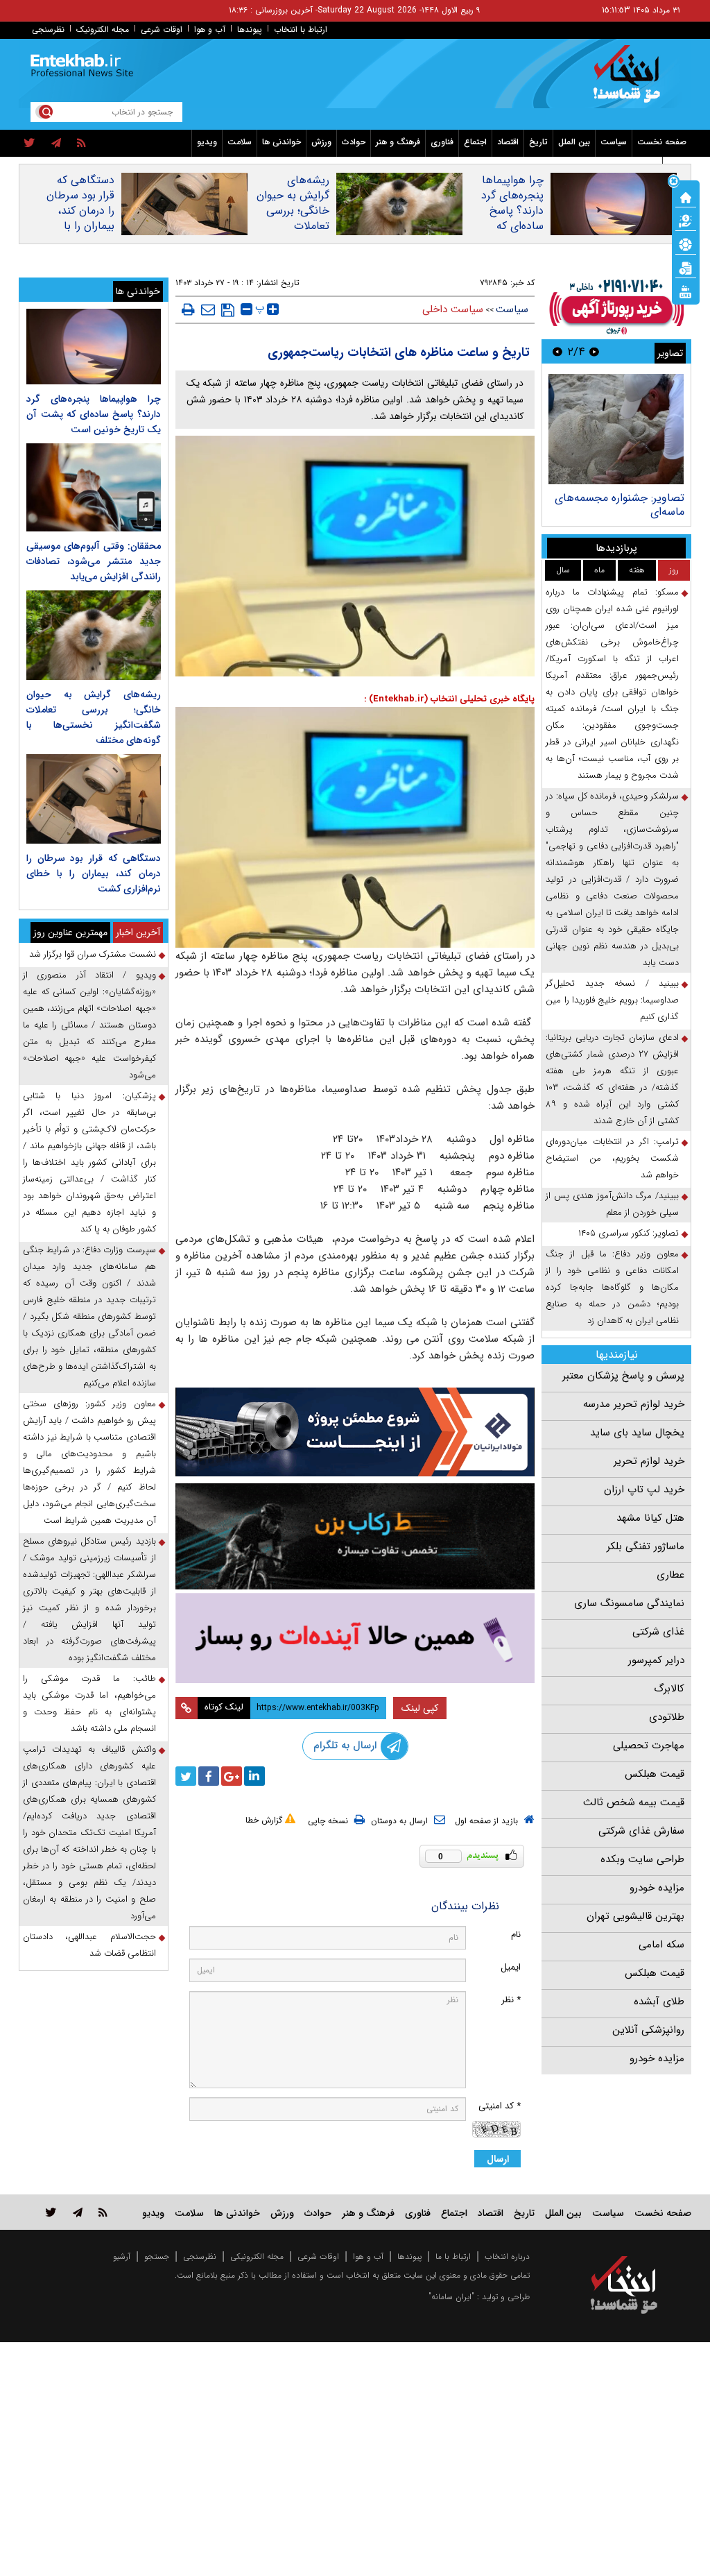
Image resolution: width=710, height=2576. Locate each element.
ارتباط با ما (453, 2257)
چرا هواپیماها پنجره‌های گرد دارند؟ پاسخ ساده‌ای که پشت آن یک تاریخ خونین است (512, 226)
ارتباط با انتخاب (301, 29)
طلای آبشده (659, 2002)
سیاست (614, 142)
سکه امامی (661, 1945)
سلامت (240, 142)
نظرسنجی (48, 29)
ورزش (321, 142)
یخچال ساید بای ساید (637, 1433)
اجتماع (475, 142)
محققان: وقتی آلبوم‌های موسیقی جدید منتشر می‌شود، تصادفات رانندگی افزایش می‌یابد (94, 561)
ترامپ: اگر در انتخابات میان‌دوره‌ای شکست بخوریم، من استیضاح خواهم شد (612, 1158)
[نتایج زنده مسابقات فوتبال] (686, 291)
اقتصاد (508, 142)
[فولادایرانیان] (355, 1432)
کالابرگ (669, 1689)
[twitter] (29, 144)
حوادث (354, 142)
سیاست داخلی (453, 309)
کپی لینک (420, 1708)
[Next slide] (557, 351)
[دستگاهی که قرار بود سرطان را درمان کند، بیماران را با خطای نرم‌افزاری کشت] (94, 799)
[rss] (81, 144)
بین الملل (574, 142)
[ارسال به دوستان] (208, 309)
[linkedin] (254, 1776)
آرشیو (122, 2257)
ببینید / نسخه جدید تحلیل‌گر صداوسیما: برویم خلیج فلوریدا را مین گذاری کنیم (612, 1000)
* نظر (511, 2000)
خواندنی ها (282, 142)
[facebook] (209, 1776)
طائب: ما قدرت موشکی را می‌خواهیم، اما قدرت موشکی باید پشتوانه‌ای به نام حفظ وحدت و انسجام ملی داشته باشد (89, 1704)
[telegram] (56, 144)
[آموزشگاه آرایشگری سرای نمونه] (355, 1638)
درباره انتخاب (507, 2257)
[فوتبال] (686, 244)
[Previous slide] (594, 351)
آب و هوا (210, 29)
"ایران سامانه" (451, 2297)
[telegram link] (78, 2212)
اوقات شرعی (162, 29)
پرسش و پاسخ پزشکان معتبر (623, 1376)
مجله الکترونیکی (257, 2257)
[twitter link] (51, 2212)
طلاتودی (667, 1717)
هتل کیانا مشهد (650, 1518)
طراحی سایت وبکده (642, 1859)
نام (516, 1935)
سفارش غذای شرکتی (641, 1831)
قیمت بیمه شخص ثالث (634, 1802)
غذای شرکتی (658, 1632)
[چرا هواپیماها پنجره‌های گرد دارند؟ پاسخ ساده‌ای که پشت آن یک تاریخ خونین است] (94, 347)
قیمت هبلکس (655, 1774)
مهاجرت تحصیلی (649, 1746)
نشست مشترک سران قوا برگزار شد (93, 954)
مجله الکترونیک (103, 29)
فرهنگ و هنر (398, 142)
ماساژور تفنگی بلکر (646, 1546)
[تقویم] (686, 267)
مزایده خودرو (657, 1888)
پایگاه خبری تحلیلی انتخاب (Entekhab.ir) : (449, 699)
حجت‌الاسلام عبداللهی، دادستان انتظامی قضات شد (89, 1945)
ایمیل (511, 1967)
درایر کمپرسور (656, 1660)
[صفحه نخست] (686, 196)
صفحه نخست (662, 142)
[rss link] (103, 2212)
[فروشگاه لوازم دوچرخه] (355, 1536)
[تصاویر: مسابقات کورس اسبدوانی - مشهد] (609, 429)
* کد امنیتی (500, 2106)
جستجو (157, 2257)
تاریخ (538, 142)
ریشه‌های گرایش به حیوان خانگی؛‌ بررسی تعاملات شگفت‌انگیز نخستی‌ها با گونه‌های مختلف (292, 226)
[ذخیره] (228, 310)
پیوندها (250, 29)
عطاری (670, 1575)
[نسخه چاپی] (188, 309)
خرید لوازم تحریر (649, 1461)
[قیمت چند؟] (686, 220)
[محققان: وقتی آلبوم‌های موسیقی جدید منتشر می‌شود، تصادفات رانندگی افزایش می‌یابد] (94, 487)
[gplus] (232, 1776)
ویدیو (207, 142)
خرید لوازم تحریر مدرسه (634, 1404)
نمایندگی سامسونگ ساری (629, 1603)
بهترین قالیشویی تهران (635, 1916)
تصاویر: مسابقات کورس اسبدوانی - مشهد (624, 505)
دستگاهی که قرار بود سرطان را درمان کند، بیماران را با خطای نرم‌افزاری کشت (79, 219)
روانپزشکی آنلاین (648, 2030)
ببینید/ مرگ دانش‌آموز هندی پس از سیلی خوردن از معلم (612, 1204)
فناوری (442, 142)
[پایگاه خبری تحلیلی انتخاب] (631, 80)
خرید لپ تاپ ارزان (644, 1490)
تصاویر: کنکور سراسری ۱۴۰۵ (629, 1233)
